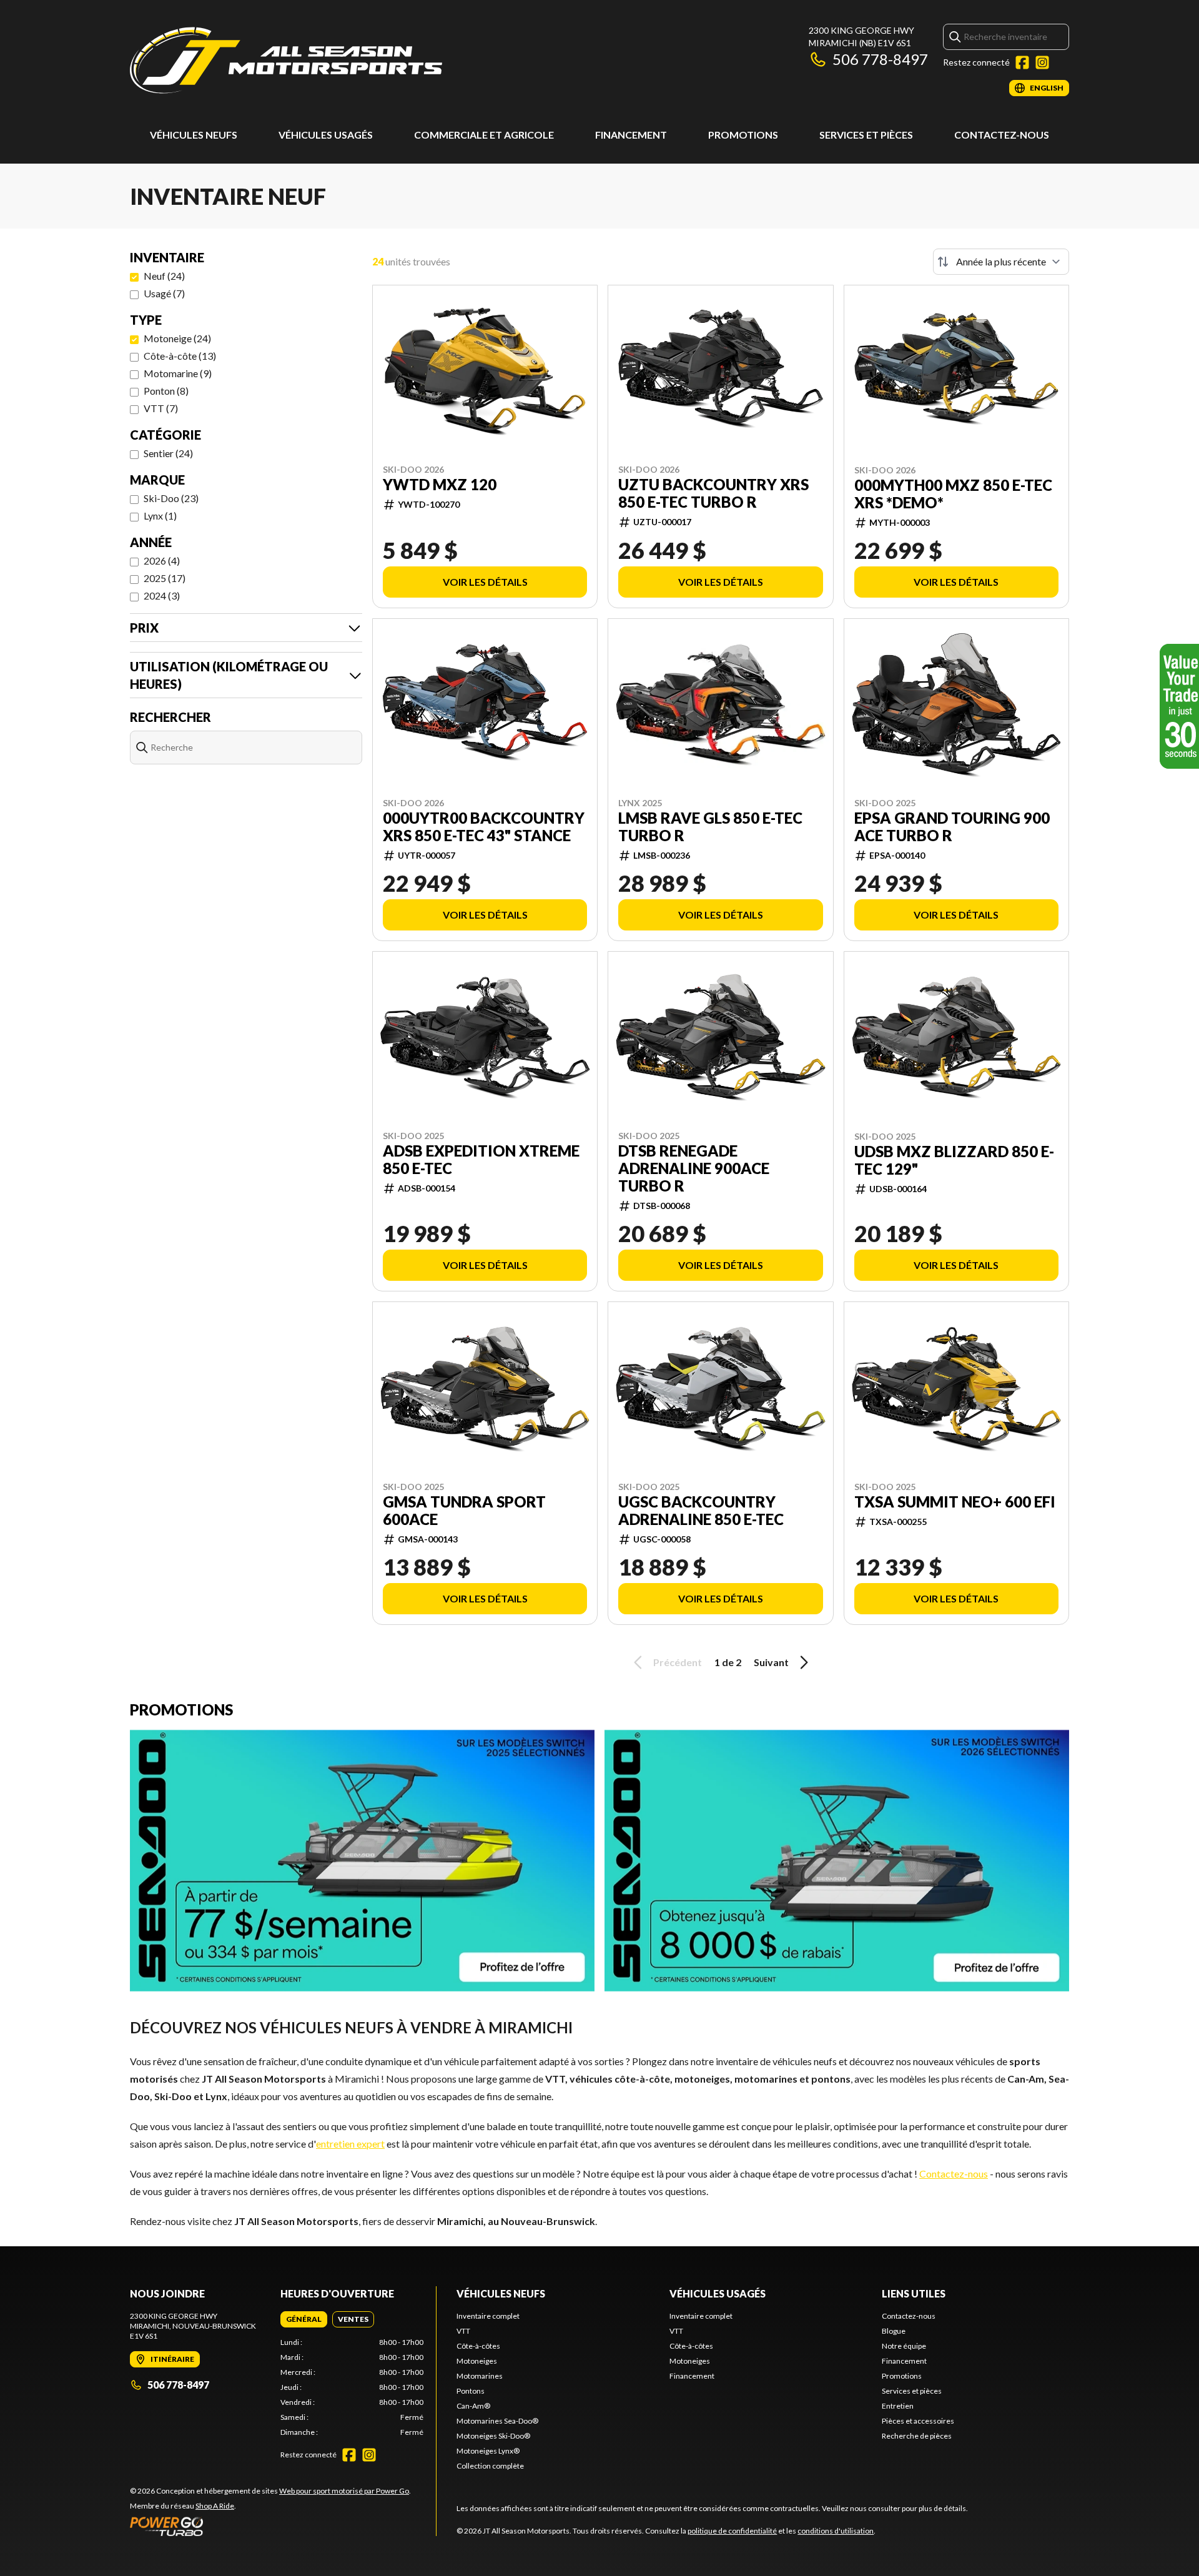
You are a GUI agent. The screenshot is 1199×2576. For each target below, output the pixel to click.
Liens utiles (914, 2293)
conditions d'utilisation (836, 2531)
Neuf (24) (164, 276)
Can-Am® (473, 2406)
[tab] (304, 2319)
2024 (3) (162, 595)
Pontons (471, 2391)
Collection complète (490, 2466)
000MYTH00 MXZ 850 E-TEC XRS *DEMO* (953, 494)
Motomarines (480, 2376)
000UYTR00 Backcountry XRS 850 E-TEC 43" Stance (484, 827)
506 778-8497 (880, 59)
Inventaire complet (488, 2316)
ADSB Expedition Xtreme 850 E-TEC (481, 1160)
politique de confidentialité (732, 2531)
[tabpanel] (352, 2387)
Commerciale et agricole (484, 135)
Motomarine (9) (178, 373)
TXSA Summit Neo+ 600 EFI (955, 1502)
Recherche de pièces (917, 2436)
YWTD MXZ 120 (440, 485)
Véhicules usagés (326, 135)
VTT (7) (161, 408)
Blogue (894, 2331)
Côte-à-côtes (478, 2346)
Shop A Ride (215, 2506)
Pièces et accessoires (918, 2421)
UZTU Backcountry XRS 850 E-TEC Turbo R (713, 493)
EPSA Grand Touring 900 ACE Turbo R (952, 827)
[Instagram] (1042, 62)
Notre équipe (904, 2346)
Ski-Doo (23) (171, 498)
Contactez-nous (1002, 135)
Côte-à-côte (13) (180, 356)
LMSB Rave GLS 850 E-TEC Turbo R (710, 827)
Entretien (898, 2406)
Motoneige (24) (177, 338)
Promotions (743, 135)
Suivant (771, 1662)
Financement (631, 135)
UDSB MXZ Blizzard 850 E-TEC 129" (954, 1160)
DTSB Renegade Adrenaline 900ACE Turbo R (694, 1168)
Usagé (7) (164, 293)
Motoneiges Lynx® (488, 2451)
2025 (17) (165, 578)
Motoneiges (477, 2361)
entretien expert (350, 2144)
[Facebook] (1022, 62)
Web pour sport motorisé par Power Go (344, 2491)
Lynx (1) (160, 516)
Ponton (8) (166, 391)
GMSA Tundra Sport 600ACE (464, 1511)
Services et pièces (866, 135)
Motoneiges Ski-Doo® (493, 2436)
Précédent (678, 1662)
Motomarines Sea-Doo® (497, 2421)
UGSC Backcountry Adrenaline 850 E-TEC (701, 1511)
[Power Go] (270, 2526)
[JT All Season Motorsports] (286, 60)
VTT (463, 2331)
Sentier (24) (168, 453)
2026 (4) (162, 560)
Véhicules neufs (194, 135)
